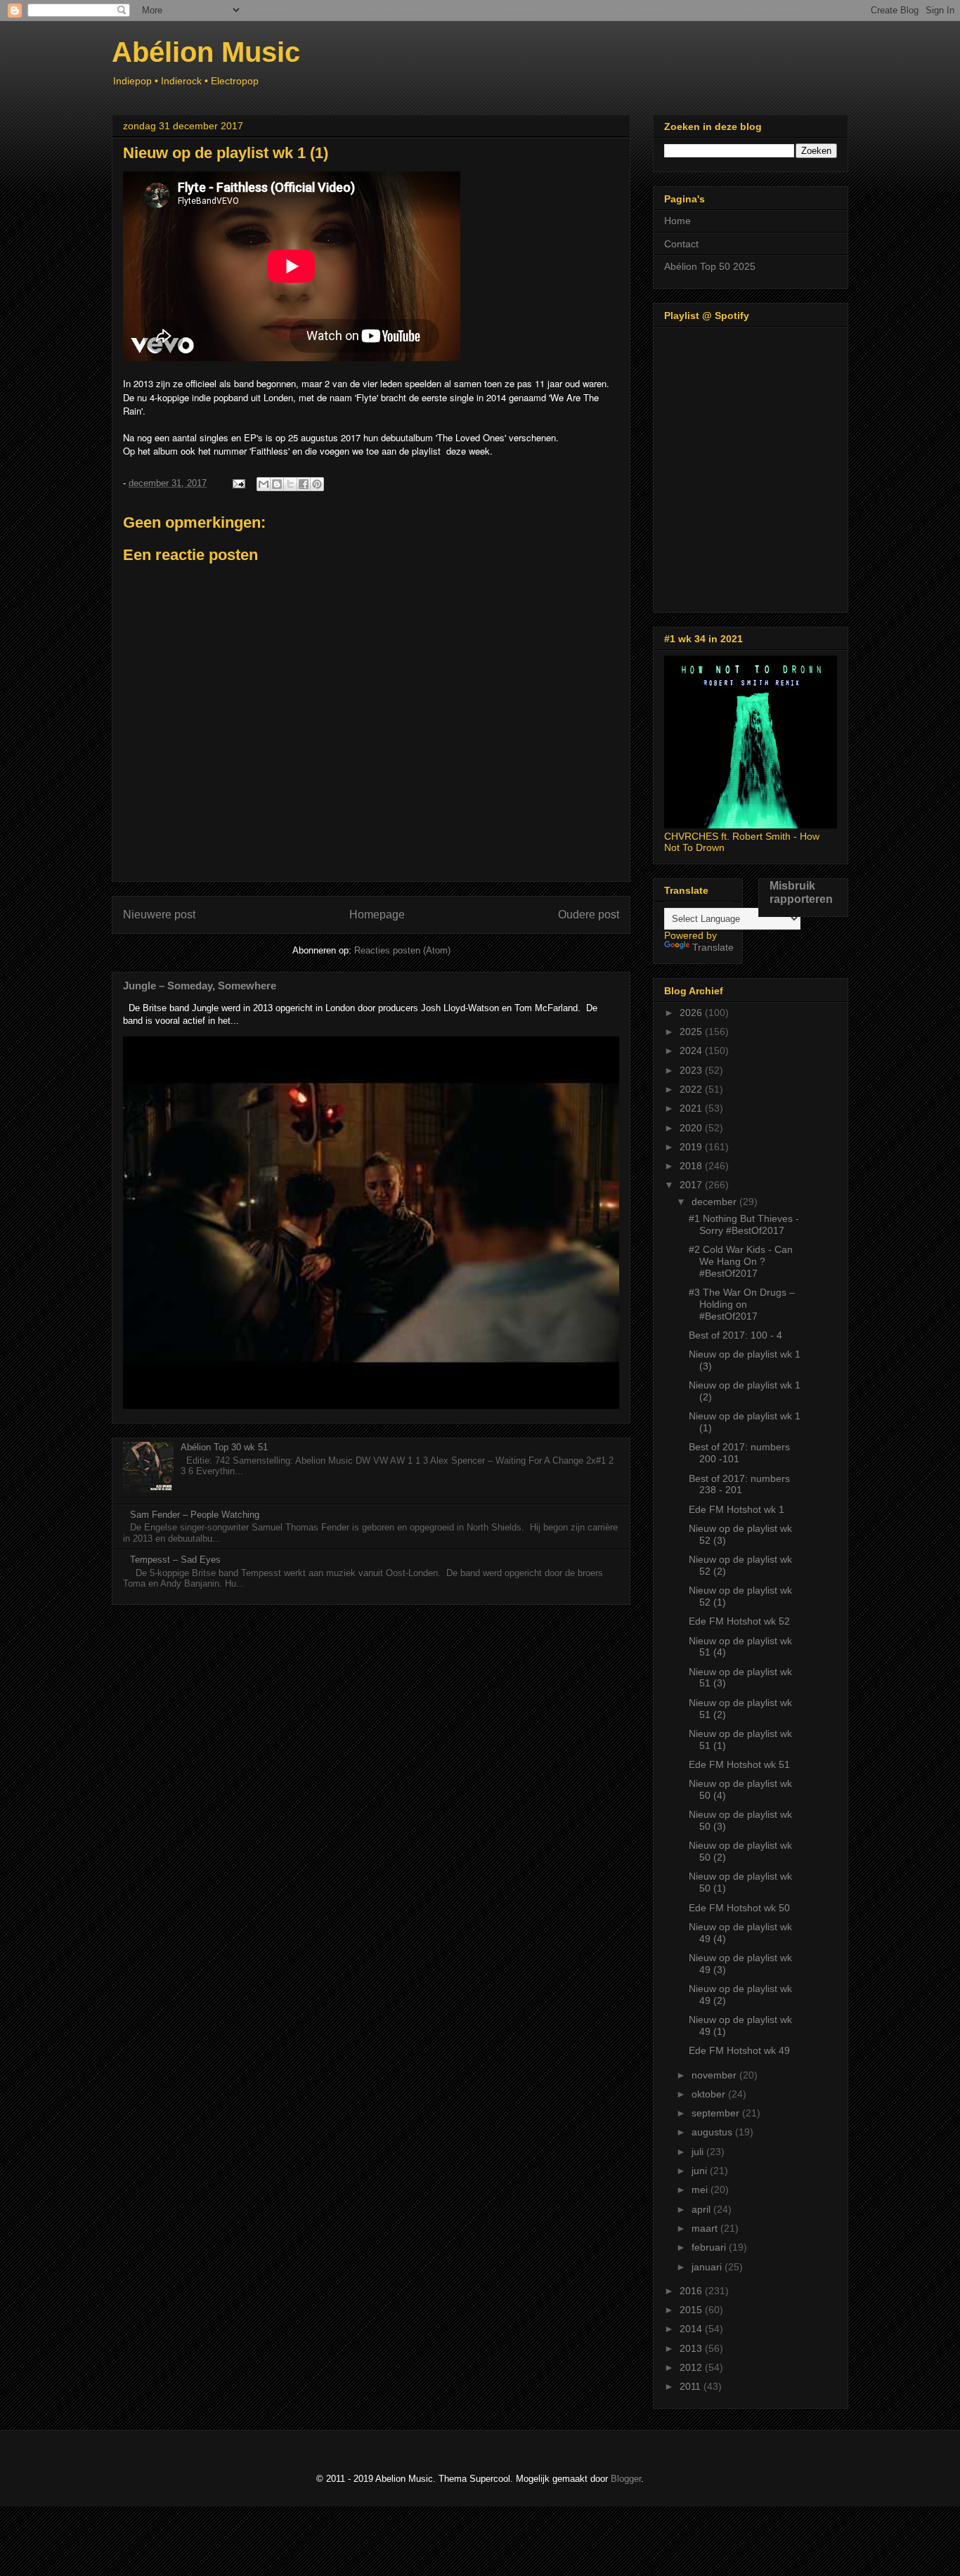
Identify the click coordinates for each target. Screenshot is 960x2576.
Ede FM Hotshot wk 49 (739, 2050)
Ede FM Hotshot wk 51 (739, 1764)
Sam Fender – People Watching (195, 1515)
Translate (713, 947)
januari (708, 2267)
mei (701, 2190)
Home (677, 221)
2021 (692, 1108)
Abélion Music (206, 52)
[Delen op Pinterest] (317, 484)
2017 (692, 1185)
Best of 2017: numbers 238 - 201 (739, 1484)
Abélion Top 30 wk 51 (224, 1447)
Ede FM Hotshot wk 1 (737, 1509)
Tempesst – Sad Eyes (175, 1560)
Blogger (626, 2479)
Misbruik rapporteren (801, 892)
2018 (692, 1166)
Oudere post (589, 915)
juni (701, 2171)
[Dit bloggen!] (277, 484)
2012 (692, 2367)
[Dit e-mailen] (264, 484)
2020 (692, 1128)
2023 (692, 1070)
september (717, 2113)
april (702, 2209)
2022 (692, 1089)
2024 (692, 1050)
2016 (692, 2291)
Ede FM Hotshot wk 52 (739, 1621)
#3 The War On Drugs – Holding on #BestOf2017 (742, 1304)
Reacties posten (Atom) (402, 950)
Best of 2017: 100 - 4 (735, 1335)
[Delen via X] (290, 484)
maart (706, 2228)
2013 (692, 2348)
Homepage (377, 915)
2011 (692, 2386)
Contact (681, 244)
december (715, 1202)
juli (699, 2152)
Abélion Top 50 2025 (710, 266)
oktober (710, 2094)
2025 (692, 1032)
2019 (692, 1147)
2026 (692, 1013)
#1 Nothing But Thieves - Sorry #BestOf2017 (744, 1224)
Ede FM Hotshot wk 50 (739, 1908)
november (715, 2075)
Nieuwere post (159, 915)
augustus (713, 2132)
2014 (692, 2329)
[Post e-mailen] (238, 483)
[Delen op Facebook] (304, 484)
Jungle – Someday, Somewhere (200, 985)
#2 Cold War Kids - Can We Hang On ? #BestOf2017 (741, 1261)
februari (710, 2247)
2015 (692, 2310)
